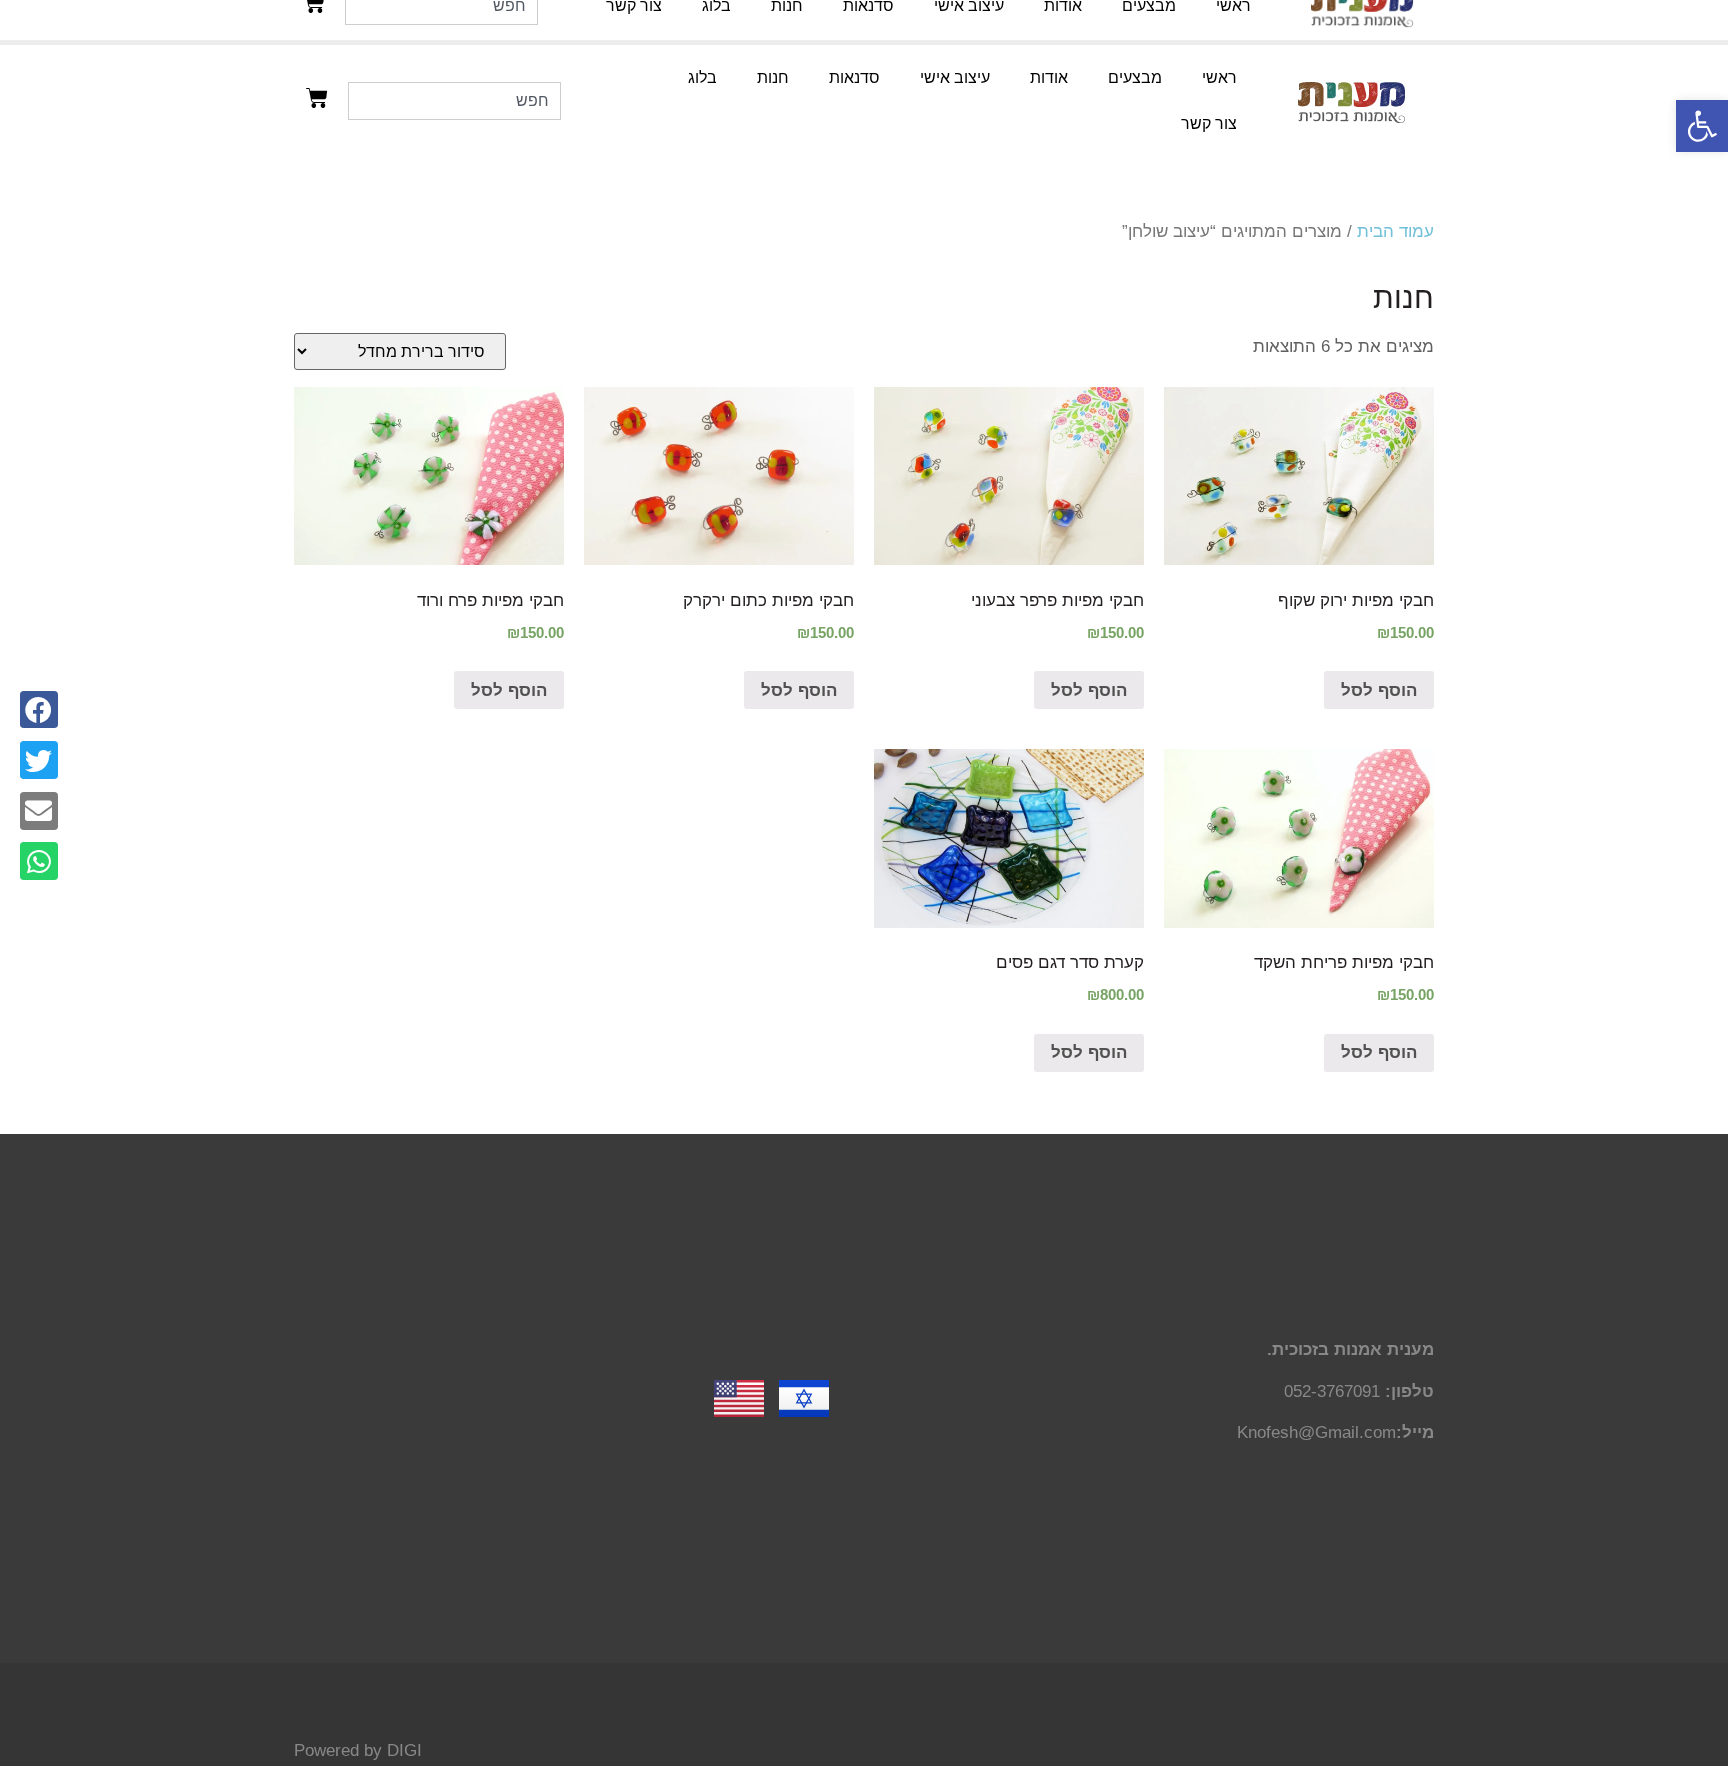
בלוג (702, 77)
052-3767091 (1332, 1391)
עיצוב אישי (955, 77)
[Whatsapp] (39, 861)
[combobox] (455, 101)
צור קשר (1209, 123)
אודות (1049, 77)
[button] (1702, 126)
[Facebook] (39, 710)
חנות (773, 77)
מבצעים (1135, 77)
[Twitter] (39, 760)
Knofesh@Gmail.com (1316, 1432)
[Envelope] (39, 811)
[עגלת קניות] (317, 98)
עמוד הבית (1395, 231)
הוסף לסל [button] (1379, 690)
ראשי (1219, 77)
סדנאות (854, 77)
